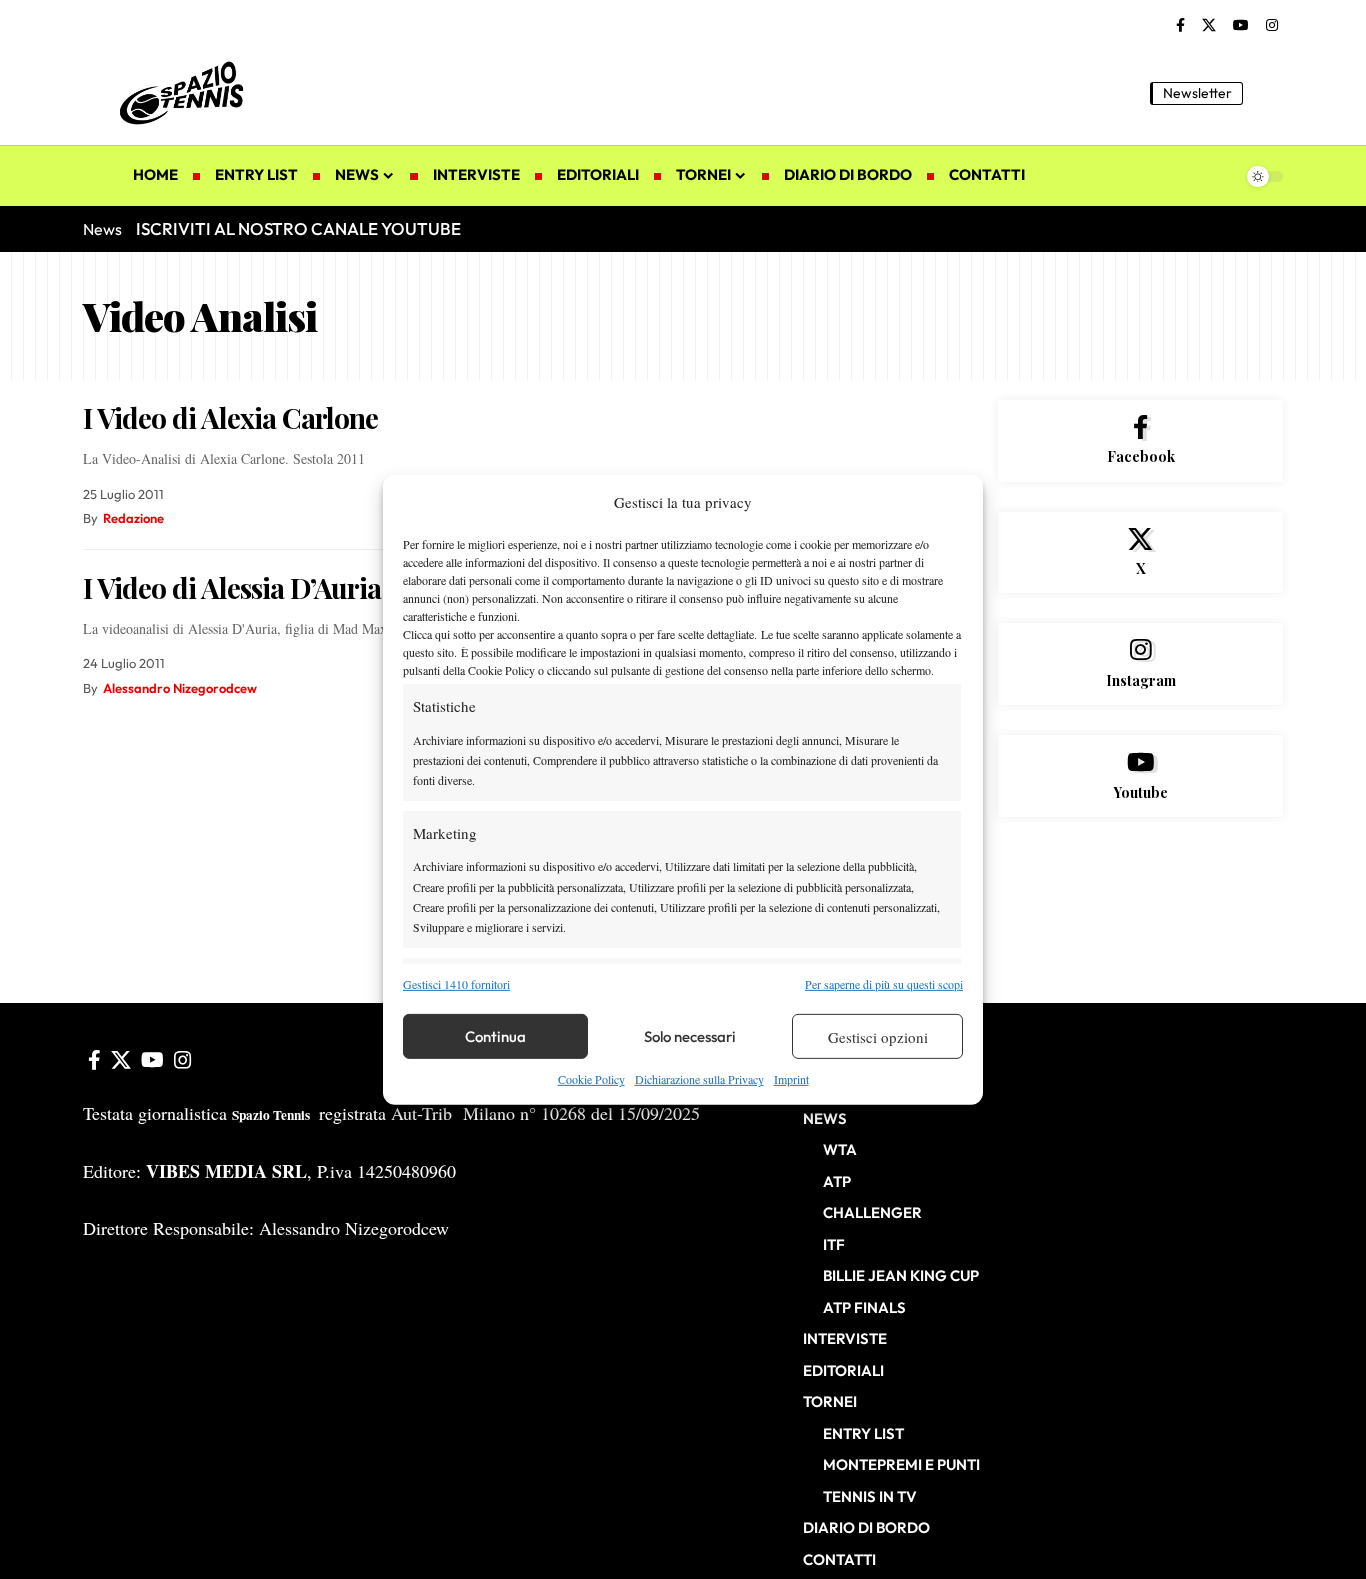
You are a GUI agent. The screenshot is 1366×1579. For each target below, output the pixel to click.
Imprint (791, 1079)
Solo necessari (690, 1036)
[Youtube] (1140, 776)
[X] (1209, 26)
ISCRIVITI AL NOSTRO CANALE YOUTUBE (298, 228)
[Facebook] (1180, 26)
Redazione (133, 518)
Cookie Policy (591, 1079)
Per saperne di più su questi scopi (884, 984)
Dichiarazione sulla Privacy (699, 1079)
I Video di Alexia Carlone (230, 417)
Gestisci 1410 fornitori (456, 984)
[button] (1268, 93)
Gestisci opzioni (878, 1037)
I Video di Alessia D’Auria (232, 587)
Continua (495, 1036)
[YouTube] (1241, 26)
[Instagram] (1272, 26)
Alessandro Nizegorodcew (180, 688)
